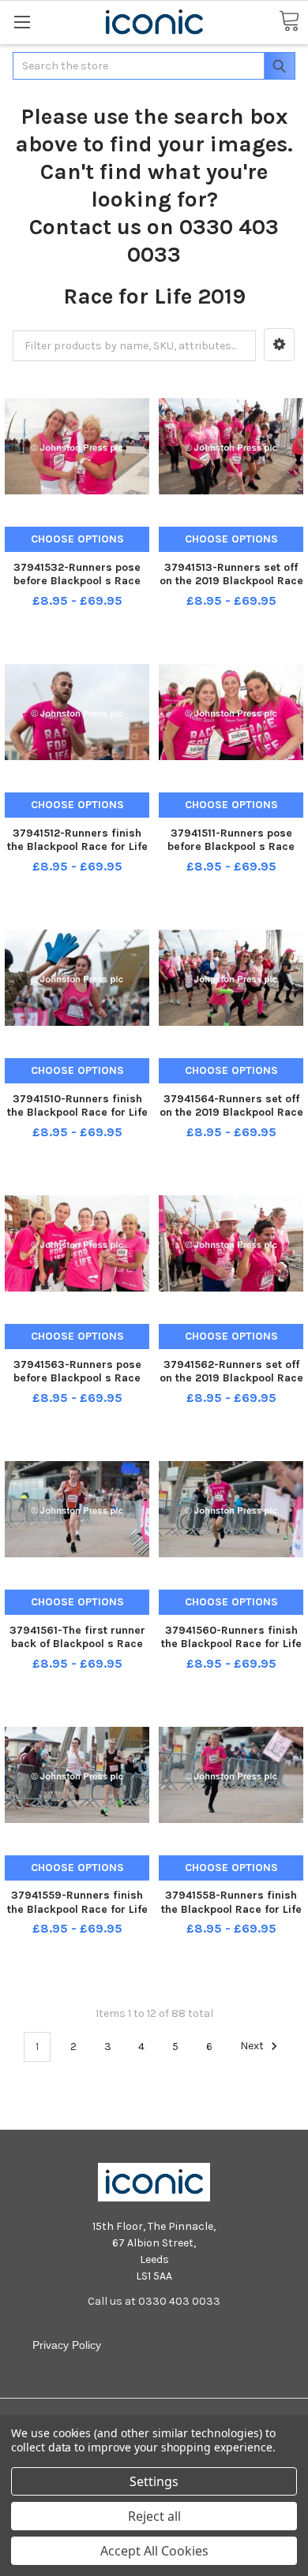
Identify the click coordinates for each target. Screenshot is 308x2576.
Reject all (154, 2516)
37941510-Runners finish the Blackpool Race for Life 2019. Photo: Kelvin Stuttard (77, 1113)
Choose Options (77, 539)
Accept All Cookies (154, 2551)
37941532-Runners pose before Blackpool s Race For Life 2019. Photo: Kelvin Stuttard (77, 588)
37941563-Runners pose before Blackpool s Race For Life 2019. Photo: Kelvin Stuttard (77, 1385)
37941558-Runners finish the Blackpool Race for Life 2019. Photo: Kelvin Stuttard (231, 1909)
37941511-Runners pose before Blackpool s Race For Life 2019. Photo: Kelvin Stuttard (231, 854)
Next (253, 2047)
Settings (154, 2481)
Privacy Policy (67, 2345)
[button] (279, 345)
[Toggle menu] (22, 22)
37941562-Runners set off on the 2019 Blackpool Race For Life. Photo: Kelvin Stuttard (231, 1385)
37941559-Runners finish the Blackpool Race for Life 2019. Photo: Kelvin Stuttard (77, 1909)
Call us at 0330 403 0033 (154, 2301)
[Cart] (289, 22)
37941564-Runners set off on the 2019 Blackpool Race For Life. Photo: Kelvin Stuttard (231, 1120)
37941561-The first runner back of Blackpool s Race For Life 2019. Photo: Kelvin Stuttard (77, 1651)
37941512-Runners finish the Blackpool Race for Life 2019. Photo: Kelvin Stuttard (77, 847)
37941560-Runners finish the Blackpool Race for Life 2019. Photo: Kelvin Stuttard (231, 1644)
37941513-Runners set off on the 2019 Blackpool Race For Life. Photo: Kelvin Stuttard (231, 588)
